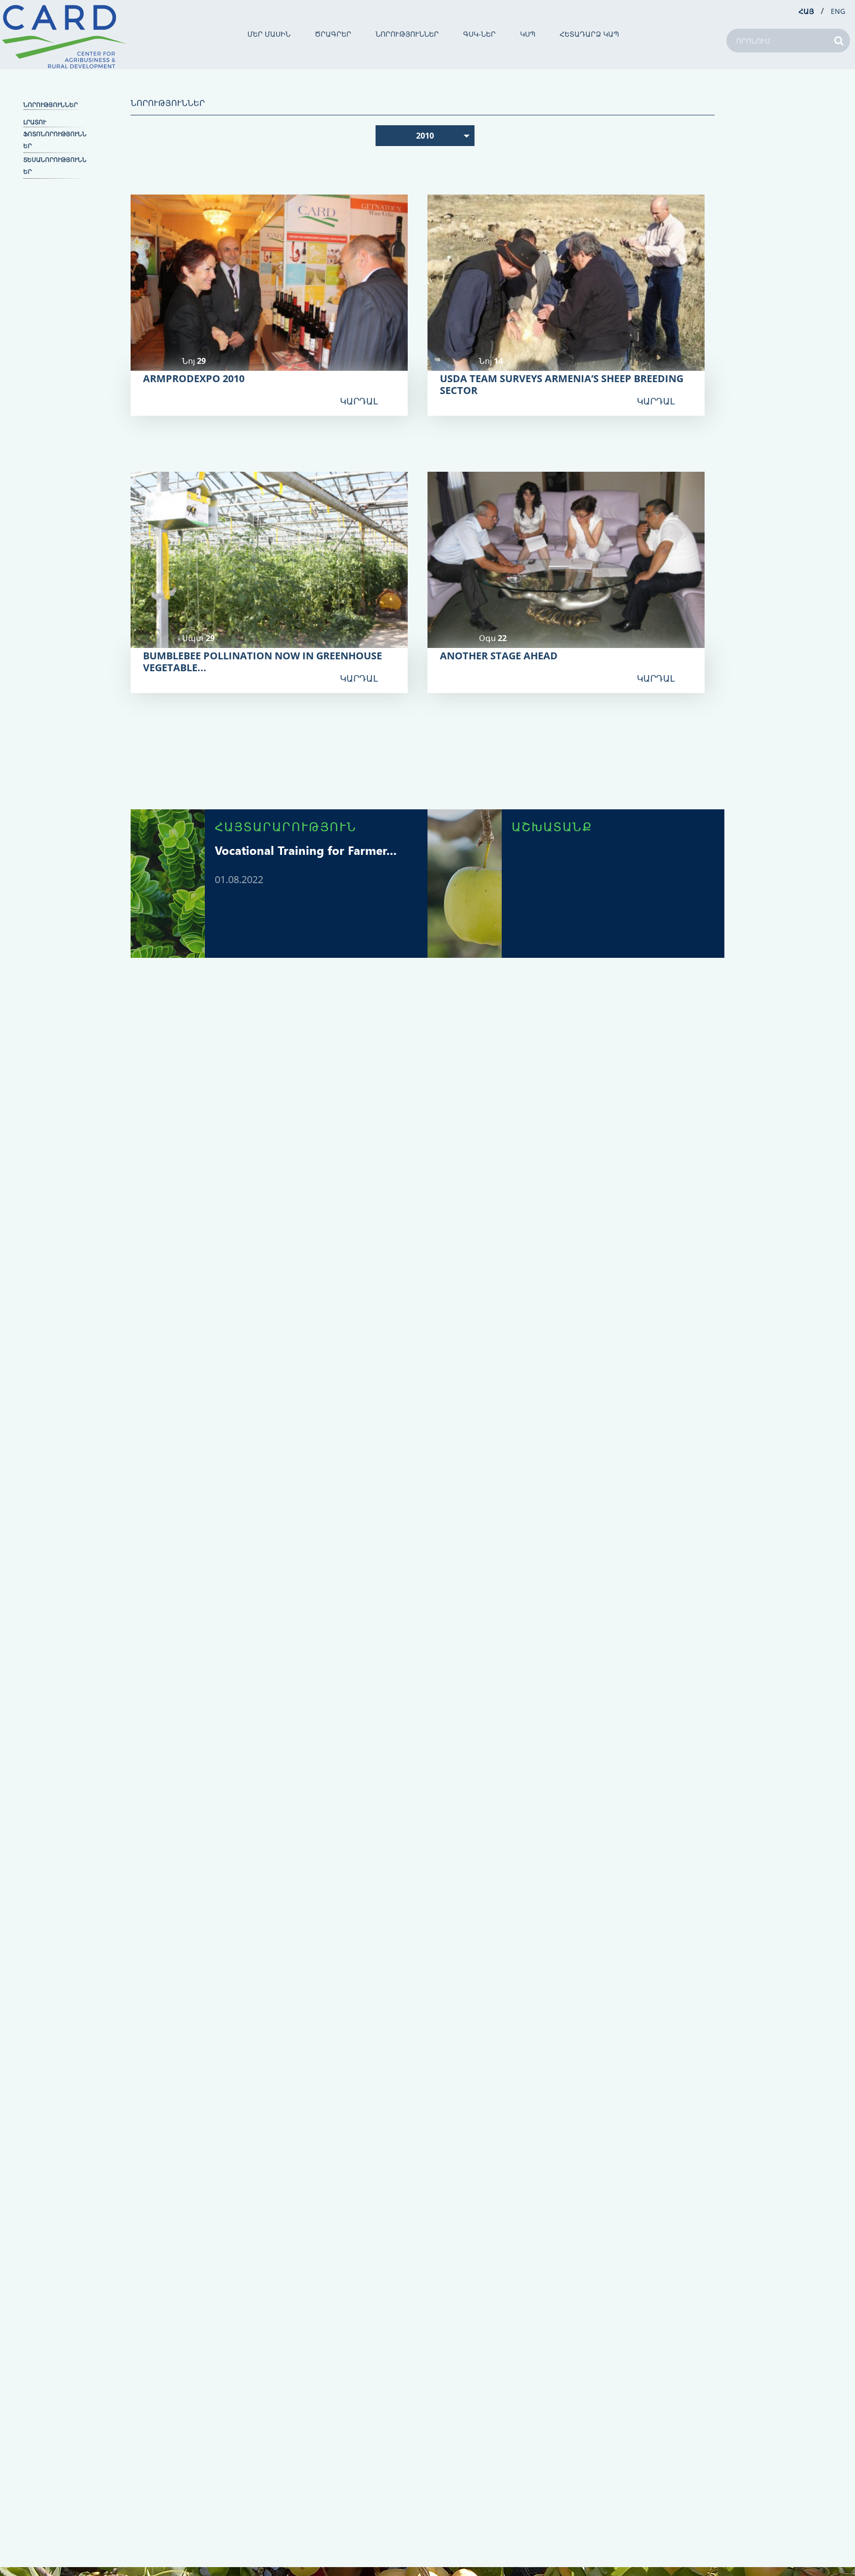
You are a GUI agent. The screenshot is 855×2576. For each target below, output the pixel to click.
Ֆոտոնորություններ (55, 140)
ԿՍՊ (528, 34)
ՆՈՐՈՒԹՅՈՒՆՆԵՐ (407, 34)
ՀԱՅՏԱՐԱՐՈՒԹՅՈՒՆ (286, 826)
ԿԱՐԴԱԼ (359, 401)
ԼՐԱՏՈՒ (35, 122)
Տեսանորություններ (55, 166)
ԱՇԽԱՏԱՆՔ (552, 826)
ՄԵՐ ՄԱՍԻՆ (269, 34)
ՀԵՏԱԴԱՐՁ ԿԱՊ (589, 34)
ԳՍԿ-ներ (479, 34)
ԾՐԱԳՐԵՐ (333, 34)
